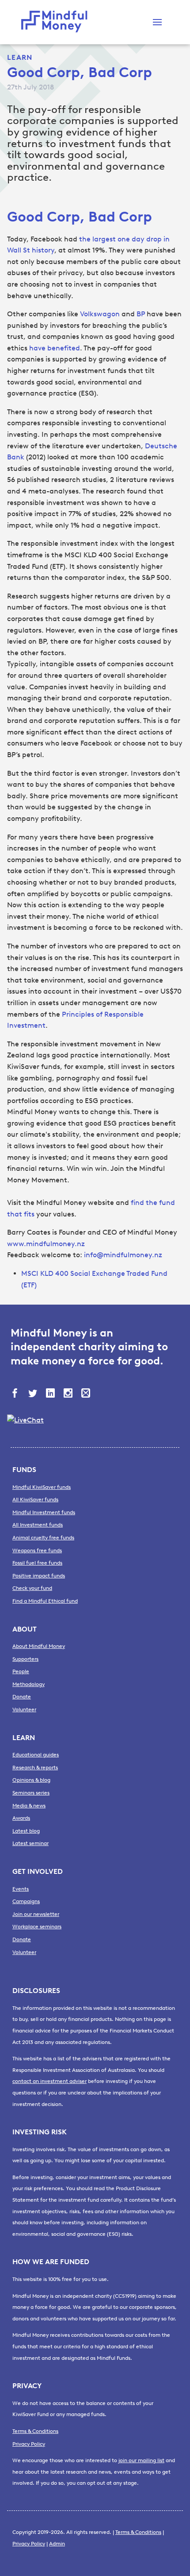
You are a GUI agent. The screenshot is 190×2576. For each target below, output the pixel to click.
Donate (22, 1697)
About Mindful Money (39, 1646)
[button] (157, 22)
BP (142, 314)
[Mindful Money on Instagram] (69, 1394)
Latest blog (26, 1831)
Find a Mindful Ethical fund (45, 1601)
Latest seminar (30, 1843)
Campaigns (26, 1901)
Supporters (25, 1659)
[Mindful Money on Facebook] (16, 1394)
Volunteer (24, 1710)
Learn (20, 57)
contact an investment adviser (49, 2081)
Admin (57, 2544)
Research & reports (35, 1768)
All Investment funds (38, 1525)
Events (21, 1889)
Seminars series (31, 1793)
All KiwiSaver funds (35, 1500)
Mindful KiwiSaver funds (42, 1487)
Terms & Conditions (35, 2431)
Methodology (28, 1684)
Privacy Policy (29, 2444)
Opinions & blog (31, 1780)
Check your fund (32, 1588)
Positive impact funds (39, 1576)
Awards (21, 1818)
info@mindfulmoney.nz (123, 1255)
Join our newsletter (36, 1914)
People (21, 1671)
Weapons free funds (37, 1550)
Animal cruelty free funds (43, 1538)
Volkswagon (101, 314)
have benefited (55, 348)
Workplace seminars (37, 1927)
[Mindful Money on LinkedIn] (51, 1394)
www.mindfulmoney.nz (46, 1244)
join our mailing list (141, 2460)
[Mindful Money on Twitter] (34, 1394)
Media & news (29, 1806)
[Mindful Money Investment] (57, 22)
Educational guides (36, 1755)
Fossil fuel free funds (37, 1563)
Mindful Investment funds (44, 1512)
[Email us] (87, 1394)
